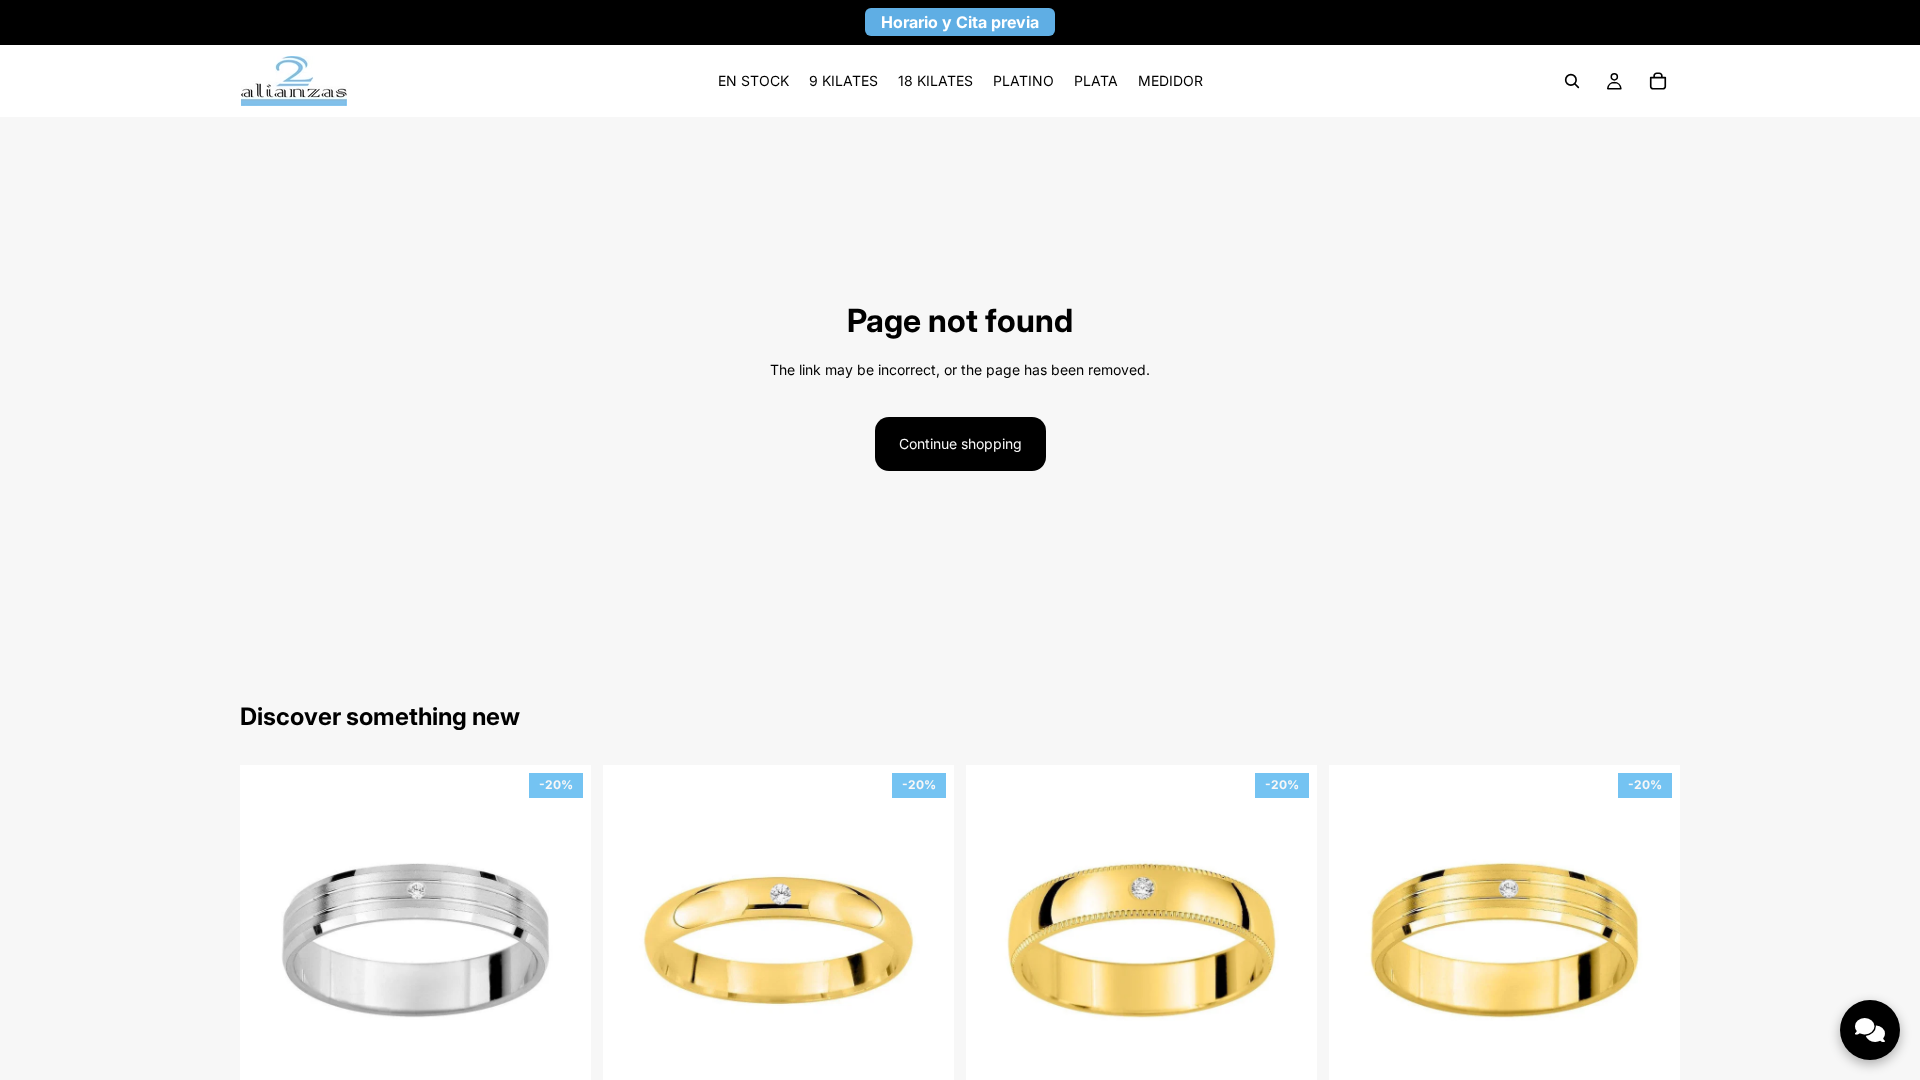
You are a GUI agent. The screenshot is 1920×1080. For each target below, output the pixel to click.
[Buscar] (1572, 81)
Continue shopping (960, 443)
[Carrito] (1658, 81)
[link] (753, 81)
